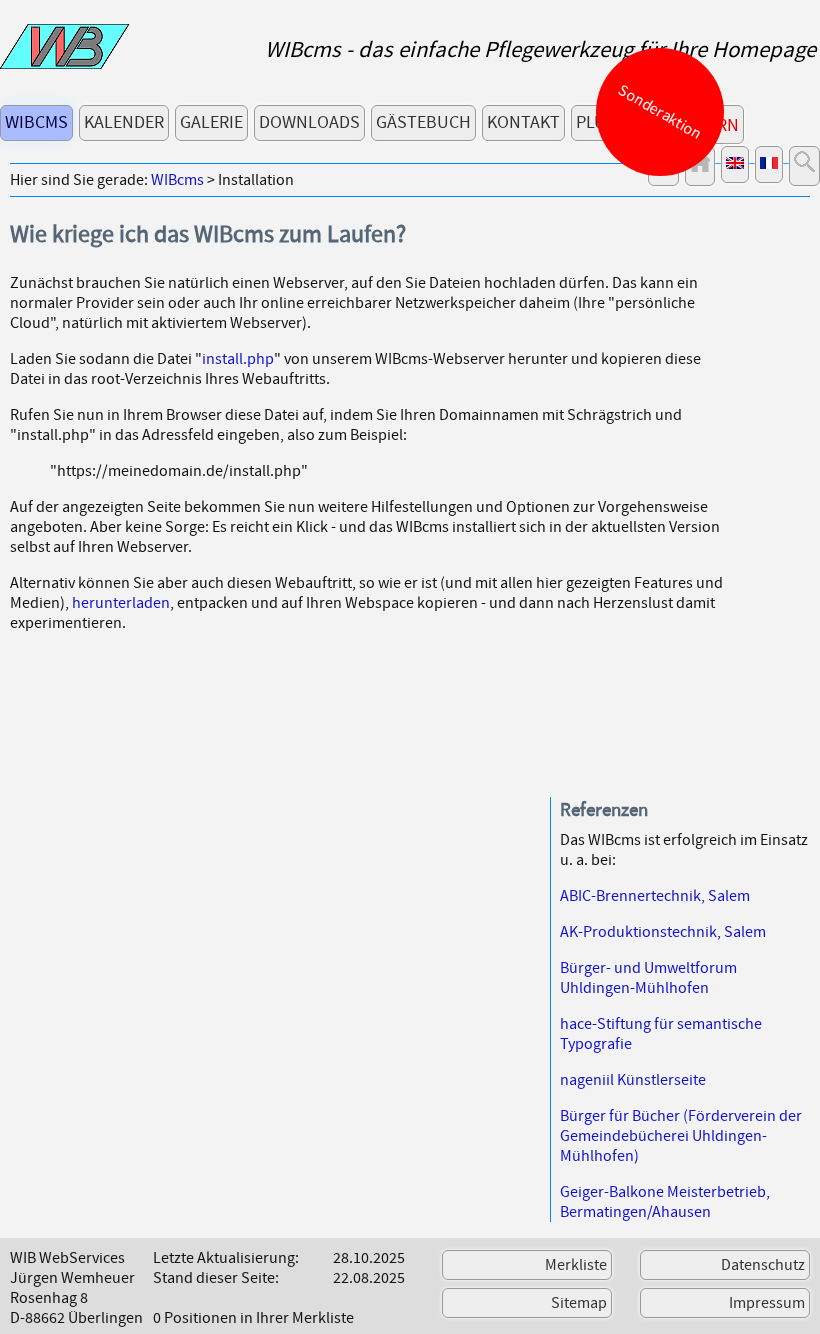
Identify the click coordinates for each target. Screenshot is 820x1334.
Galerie (211, 122)
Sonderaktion (660, 112)
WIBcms (36, 122)
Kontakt (523, 122)
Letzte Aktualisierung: (226, 1258)
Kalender (124, 122)
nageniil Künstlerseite (633, 1080)
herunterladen (121, 603)
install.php (238, 359)
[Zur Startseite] (65, 64)
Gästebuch (423, 122)
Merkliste (576, 1265)
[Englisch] (735, 164)
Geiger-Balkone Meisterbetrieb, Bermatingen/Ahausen (665, 1202)
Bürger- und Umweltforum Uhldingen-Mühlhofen (648, 978)
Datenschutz (763, 1265)
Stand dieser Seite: (216, 1278)
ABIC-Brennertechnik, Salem (655, 896)
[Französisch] (769, 164)
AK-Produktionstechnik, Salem (663, 932)
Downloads (309, 122)
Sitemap (579, 1303)
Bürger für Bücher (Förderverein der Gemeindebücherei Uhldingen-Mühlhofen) (681, 1136)
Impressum (767, 1303)
